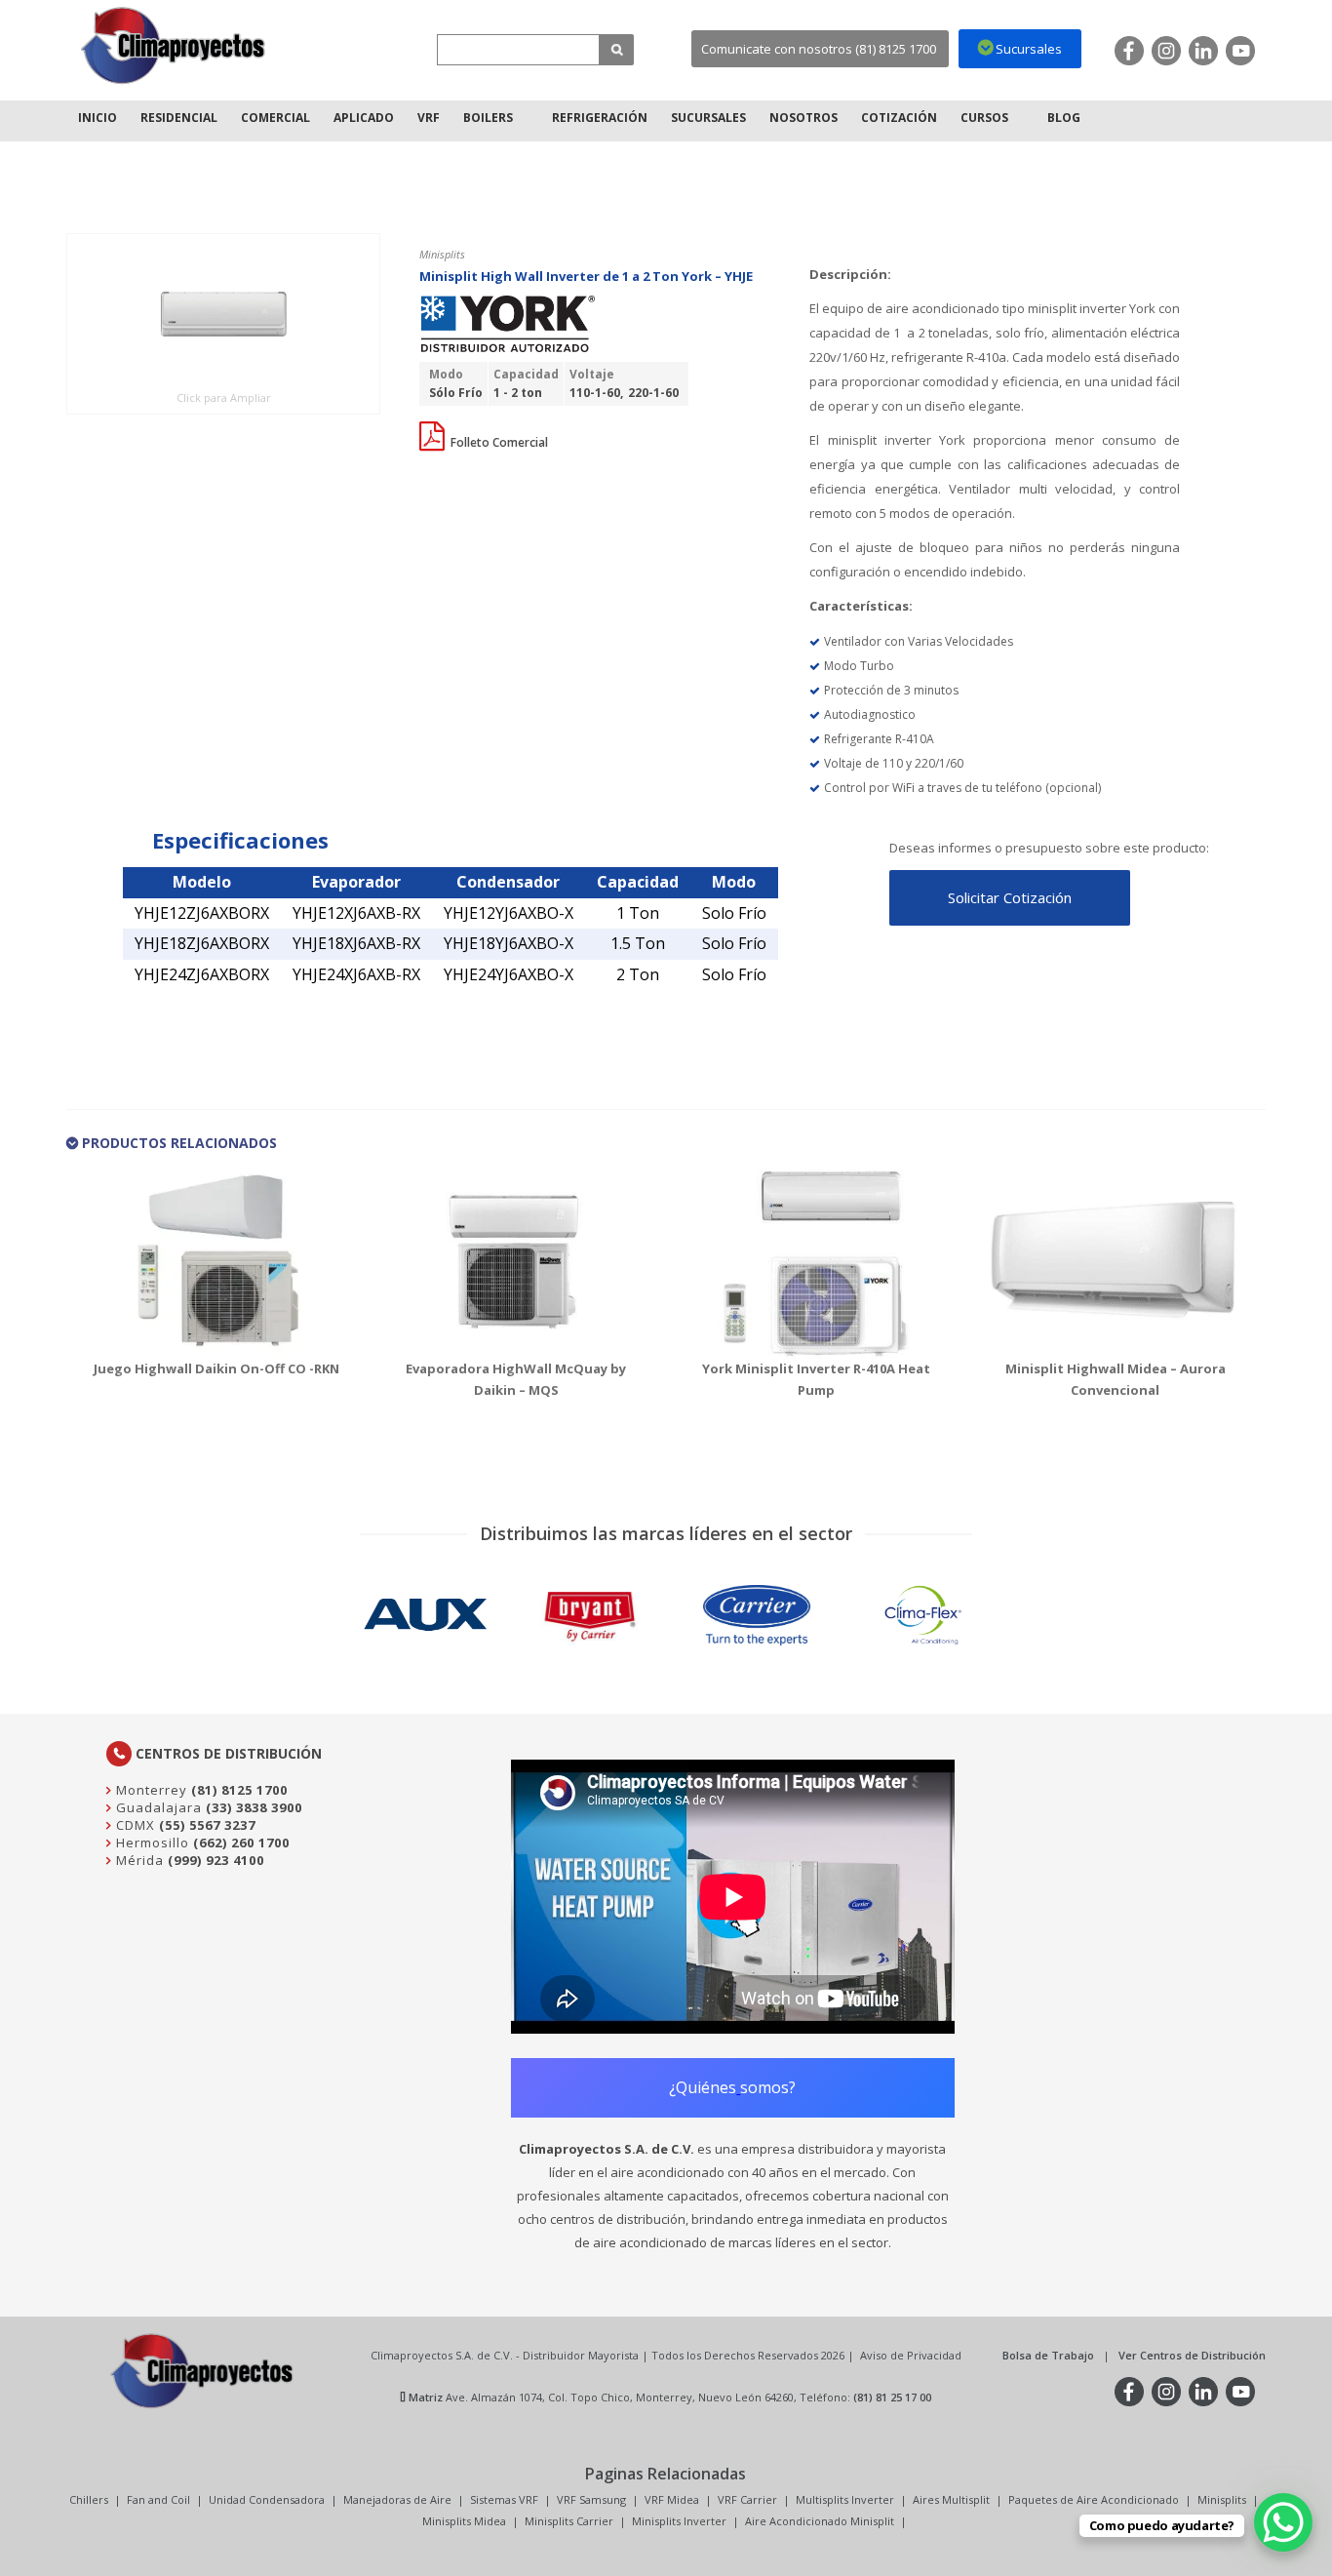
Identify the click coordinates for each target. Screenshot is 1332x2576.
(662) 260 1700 (241, 1843)
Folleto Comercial (498, 442)
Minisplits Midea (464, 2521)
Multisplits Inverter (845, 2499)
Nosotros (803, 118)
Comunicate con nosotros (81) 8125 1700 (819, 49)
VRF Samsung (591, 2499)
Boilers (488, 118)
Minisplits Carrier (569, 2521)
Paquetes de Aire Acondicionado (1094, 2499)
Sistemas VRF (504, 2499)
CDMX (134, 1825)
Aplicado (364, 118)
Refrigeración (600, 118)
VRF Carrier (747, 2499)
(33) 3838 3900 (254, 1807)
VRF (429, 118)
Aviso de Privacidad (911, 2355)
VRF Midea (672, 2499)
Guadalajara (157, 1807)
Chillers (89, 2499)
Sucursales (708, 118)
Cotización (899, 118)
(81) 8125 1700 (239, 1790)
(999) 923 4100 (216, 1860)
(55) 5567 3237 (207, 1825)
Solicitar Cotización (1010, 897)
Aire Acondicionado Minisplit (820, 2521)
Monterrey (150, 1790)
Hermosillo (151, 1843)
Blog (1064, 118)
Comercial (275, 118)
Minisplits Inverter (679, 2521)
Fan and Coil (158, 2499)
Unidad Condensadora (267, 2499)
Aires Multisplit (951, 2499)
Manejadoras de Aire (397, 2499)
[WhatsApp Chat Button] (1283, 2522)
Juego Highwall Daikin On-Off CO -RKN (216, 1368)
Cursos (984, 118)
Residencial (179, 118)
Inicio (98, 118)
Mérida (138, 1860)
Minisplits (1222, 2499)
